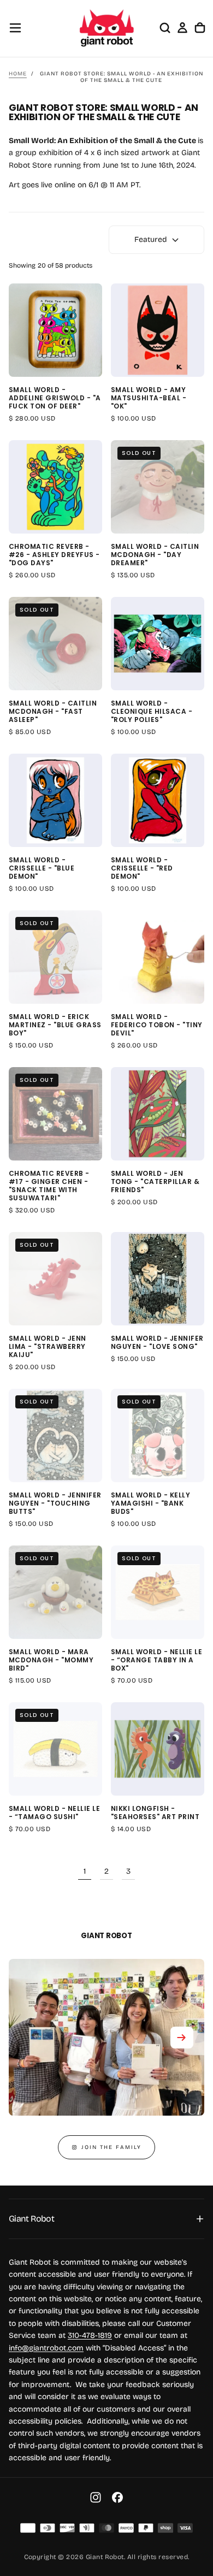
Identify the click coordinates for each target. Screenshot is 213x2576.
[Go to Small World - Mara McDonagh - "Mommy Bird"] (55, 1592)
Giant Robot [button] (31, 2219)
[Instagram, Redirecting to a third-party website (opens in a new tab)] (96, 2497)
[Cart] (200, 28)
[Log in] (182, 28)
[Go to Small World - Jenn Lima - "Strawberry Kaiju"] (55, 1279)
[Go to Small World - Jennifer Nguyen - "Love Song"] (158, 1279)
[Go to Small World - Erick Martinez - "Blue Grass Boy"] (55, 957)
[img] (28, 2528)
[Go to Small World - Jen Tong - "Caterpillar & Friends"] (158, 1114)
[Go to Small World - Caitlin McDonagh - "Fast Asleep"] (55, 644)
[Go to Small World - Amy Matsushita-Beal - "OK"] (158, 330)
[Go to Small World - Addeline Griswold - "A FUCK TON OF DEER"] (55, 330)
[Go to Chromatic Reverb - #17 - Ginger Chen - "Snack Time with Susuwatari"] (55, 1114)
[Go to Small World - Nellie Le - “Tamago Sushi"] (55, 1749)
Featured (151, 239)
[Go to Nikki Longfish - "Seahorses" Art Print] (158, 1749)
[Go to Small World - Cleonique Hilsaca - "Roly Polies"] (158, 644)
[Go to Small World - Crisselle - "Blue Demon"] (55, 800)
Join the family (111, 2147)
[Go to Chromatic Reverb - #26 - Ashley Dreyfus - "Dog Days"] (55, 487)
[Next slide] (182, 2038)
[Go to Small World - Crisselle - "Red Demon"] (158, 800)
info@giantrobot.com (46, 2348)
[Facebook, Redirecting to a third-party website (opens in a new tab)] (117, 2497)
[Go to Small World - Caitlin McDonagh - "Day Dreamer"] (158, 487)
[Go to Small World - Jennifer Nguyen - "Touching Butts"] (55, 1435)
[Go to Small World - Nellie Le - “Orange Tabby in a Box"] (158, 1592)
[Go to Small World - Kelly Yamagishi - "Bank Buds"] (158, 1435)
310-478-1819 (90, 2335)
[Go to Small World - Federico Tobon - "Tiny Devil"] (158, 957)
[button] (15, 28)
